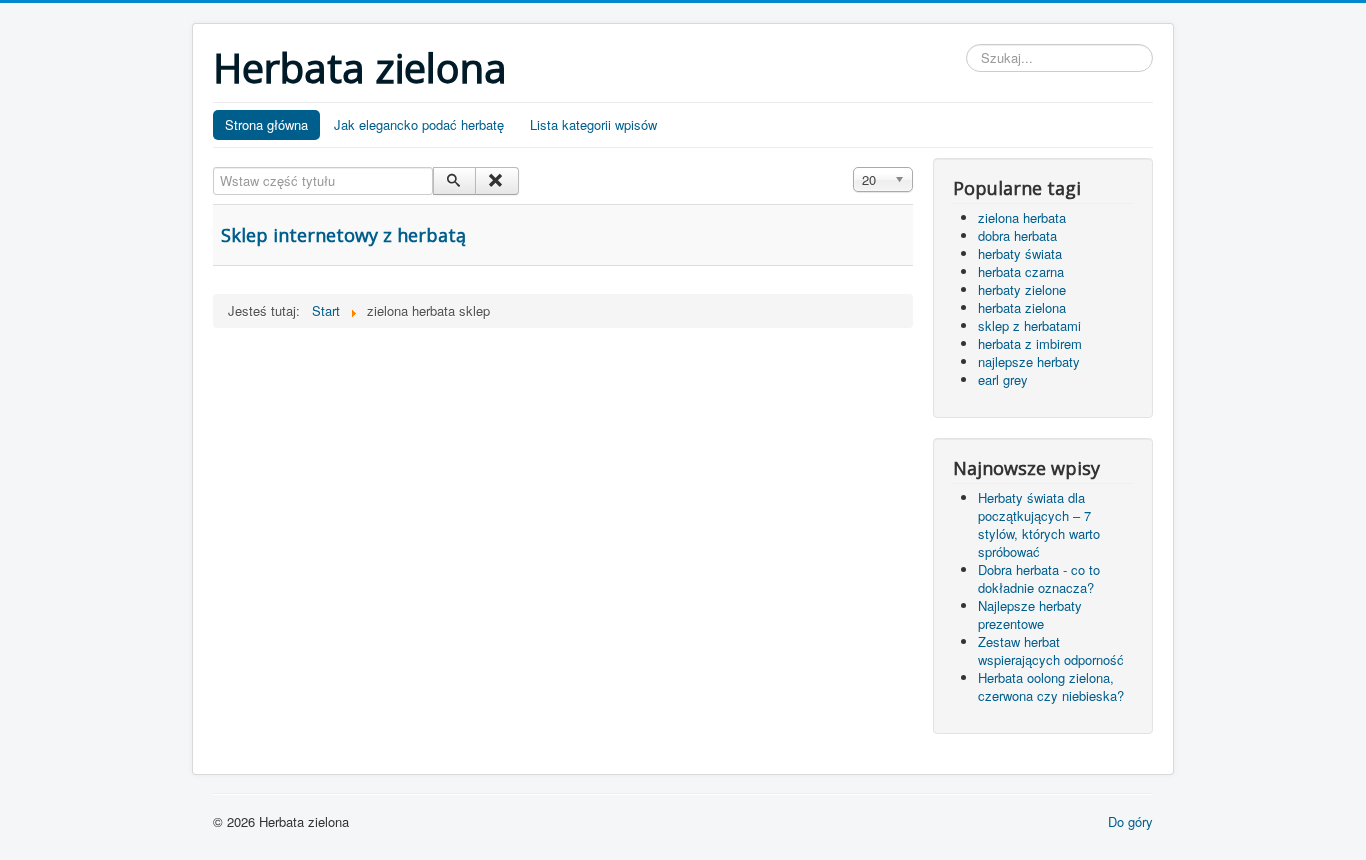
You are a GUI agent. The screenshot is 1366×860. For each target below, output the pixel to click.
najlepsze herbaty (1029, 361)
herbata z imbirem (1030, 343)
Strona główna (266, 124)
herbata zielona (1022, 307)
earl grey (1003, 379)
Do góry (1130, 821)
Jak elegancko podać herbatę (419, 124)
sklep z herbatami (1029, 325)
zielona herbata (1022, 217)
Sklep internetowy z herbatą (343, 235)
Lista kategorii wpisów (593, 124)
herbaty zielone (1022, 289)
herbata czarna (1021, 271)
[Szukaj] (454, 181)
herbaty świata (1020, 253)
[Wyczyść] (496, 181)
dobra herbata (1017, 235)
